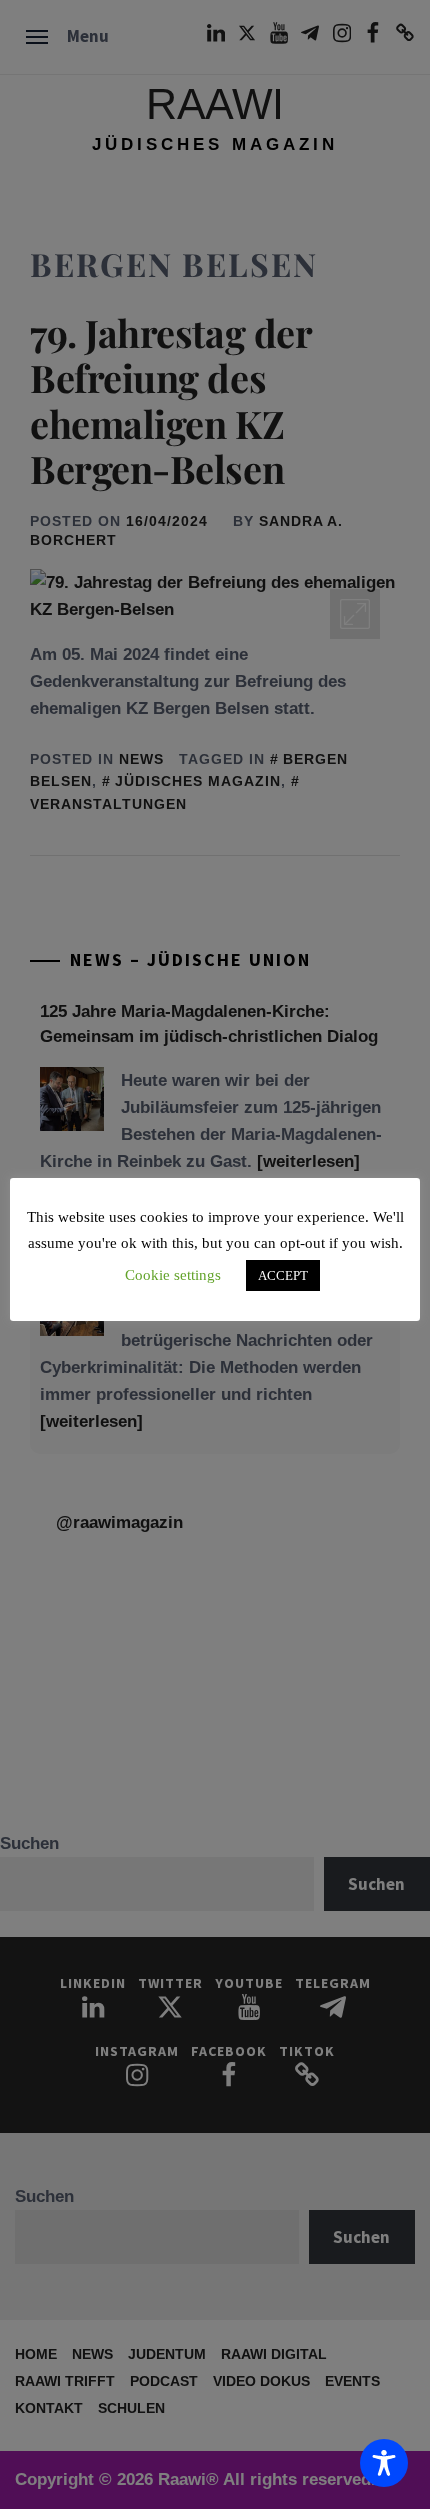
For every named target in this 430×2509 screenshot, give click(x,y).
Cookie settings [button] (173, 1275)
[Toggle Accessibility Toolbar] (384, 2463)
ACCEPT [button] (283, 1275)
